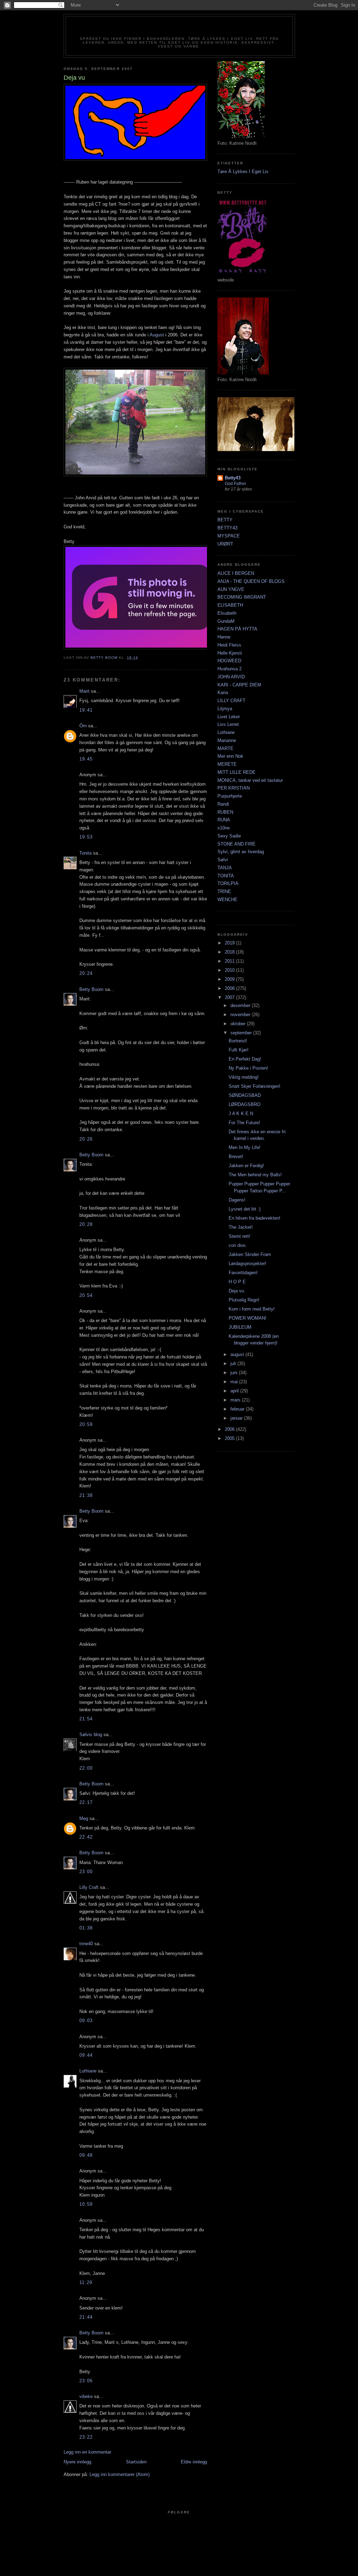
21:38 (86, 1495)
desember (241, 1005)
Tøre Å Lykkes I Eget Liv (243, 172)
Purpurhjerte (230, 796)
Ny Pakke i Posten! (248, 1068)
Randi (223, 804)
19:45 (86, 759)
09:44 (86, 2055)
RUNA (224, 820)
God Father (235, 484)
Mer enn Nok (230, 756)
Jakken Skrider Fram (250, 1254)
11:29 (86, 2282)
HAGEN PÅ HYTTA (237, 629)
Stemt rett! (239, 1236)
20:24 (86, 973)
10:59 (86, 2204)
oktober (239, 1024)
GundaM (226, 621)
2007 (230, 997)
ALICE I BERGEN (236, 573)
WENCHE (227, 900)
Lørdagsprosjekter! (248, 1264)
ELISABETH (230, 605)
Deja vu (236, 1291)
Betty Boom (91, 989)
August (157, 335)
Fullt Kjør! (239, 1050)
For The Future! (244, 1123)
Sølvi (223, 860)
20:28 (86, 1224)
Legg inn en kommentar (87, 2452)
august (238, 1354)
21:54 (86, 1719)
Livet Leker (229, 717)
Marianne (227, 740)
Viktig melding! (244, 1077)
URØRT (225, 544)
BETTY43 (227, 528)
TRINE (224, 891)
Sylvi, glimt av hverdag (241, 852)
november (241, 1015)
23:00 (86, 1872)
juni (235, 1373)
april (235, 1391)
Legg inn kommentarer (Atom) (120, 2474)
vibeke (86, 2396)
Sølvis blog (91, 1735)
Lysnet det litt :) (245, 1209)
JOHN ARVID (231, 677)
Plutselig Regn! (244, 1300)
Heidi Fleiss (229, 645)
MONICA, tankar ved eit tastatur (250, 780)
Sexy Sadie (229, 836)
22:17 (86, 1802)
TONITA (226, 876)
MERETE (227, 764)
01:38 (86, 1928)
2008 (230, 988)
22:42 (86, 1837)
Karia (223, 693)
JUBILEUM (240, 1327)
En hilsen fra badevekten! (255, 1218)
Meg (84, 1818)
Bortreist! (238, 1041)
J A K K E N (241, 1114)
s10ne (224, 828)
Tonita (85, 853)
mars (236, 1400)
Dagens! (237, 1200)
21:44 (86, 2317)
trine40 (86, 1944)
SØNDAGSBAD (245, 1095)
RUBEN (225, 812)
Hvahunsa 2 (230, 669)
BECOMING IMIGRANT (242, 597)
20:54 (86, 1295)
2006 (230, 1429)
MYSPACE (229, 536)
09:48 (86, 2155)
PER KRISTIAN (234, 788)
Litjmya (225, 709)
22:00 (86, 1768)
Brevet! (236, 1157)
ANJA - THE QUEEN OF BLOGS (251, 581)
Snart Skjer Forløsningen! (255, 1086)
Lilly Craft (89, 1887)
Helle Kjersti (230, 653)
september (242, 1033)
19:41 (86, 710)
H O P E (237, 1282)
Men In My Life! (245, 1147)
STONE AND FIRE (237, 844)
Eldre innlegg (194, 2462)
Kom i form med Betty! (252, 1309)
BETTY (225, 520)
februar (238, 1409)
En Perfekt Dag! (245, 1059)
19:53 (86, 837)
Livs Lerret (228, 724)
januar (237, 1418)
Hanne (224, 637)
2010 (230, 970)
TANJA (225, 868)
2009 (230, 979)
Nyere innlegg (77, 2462)
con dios (237, 1245)
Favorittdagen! (243, 1273)
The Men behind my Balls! (255, 1175)
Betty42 (179, 29)
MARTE (225, 748)
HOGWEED (229, 661)
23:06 (86, 2381)
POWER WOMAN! (248, 1318)
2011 (230, 961)
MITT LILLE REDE (237, 772)
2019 (230, 943)
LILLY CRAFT (231, 701)
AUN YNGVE (231, 589)
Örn (83, 726)
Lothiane (88, 2071)
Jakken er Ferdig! (246, 1166)
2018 (230, 952)
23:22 (86, 2437)
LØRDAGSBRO (245, 1104)
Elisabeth (227, 613)
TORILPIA (228, 883)
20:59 (86, 1424)
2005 (230, 1438)
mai (235, 1382)
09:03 (86, 2021)
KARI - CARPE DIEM (239, 685)
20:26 (86, 1139)
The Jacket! (241, 1227)
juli (234, 1364)
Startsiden (136, 2462)
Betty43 (233, 478)
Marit (84, 691)
